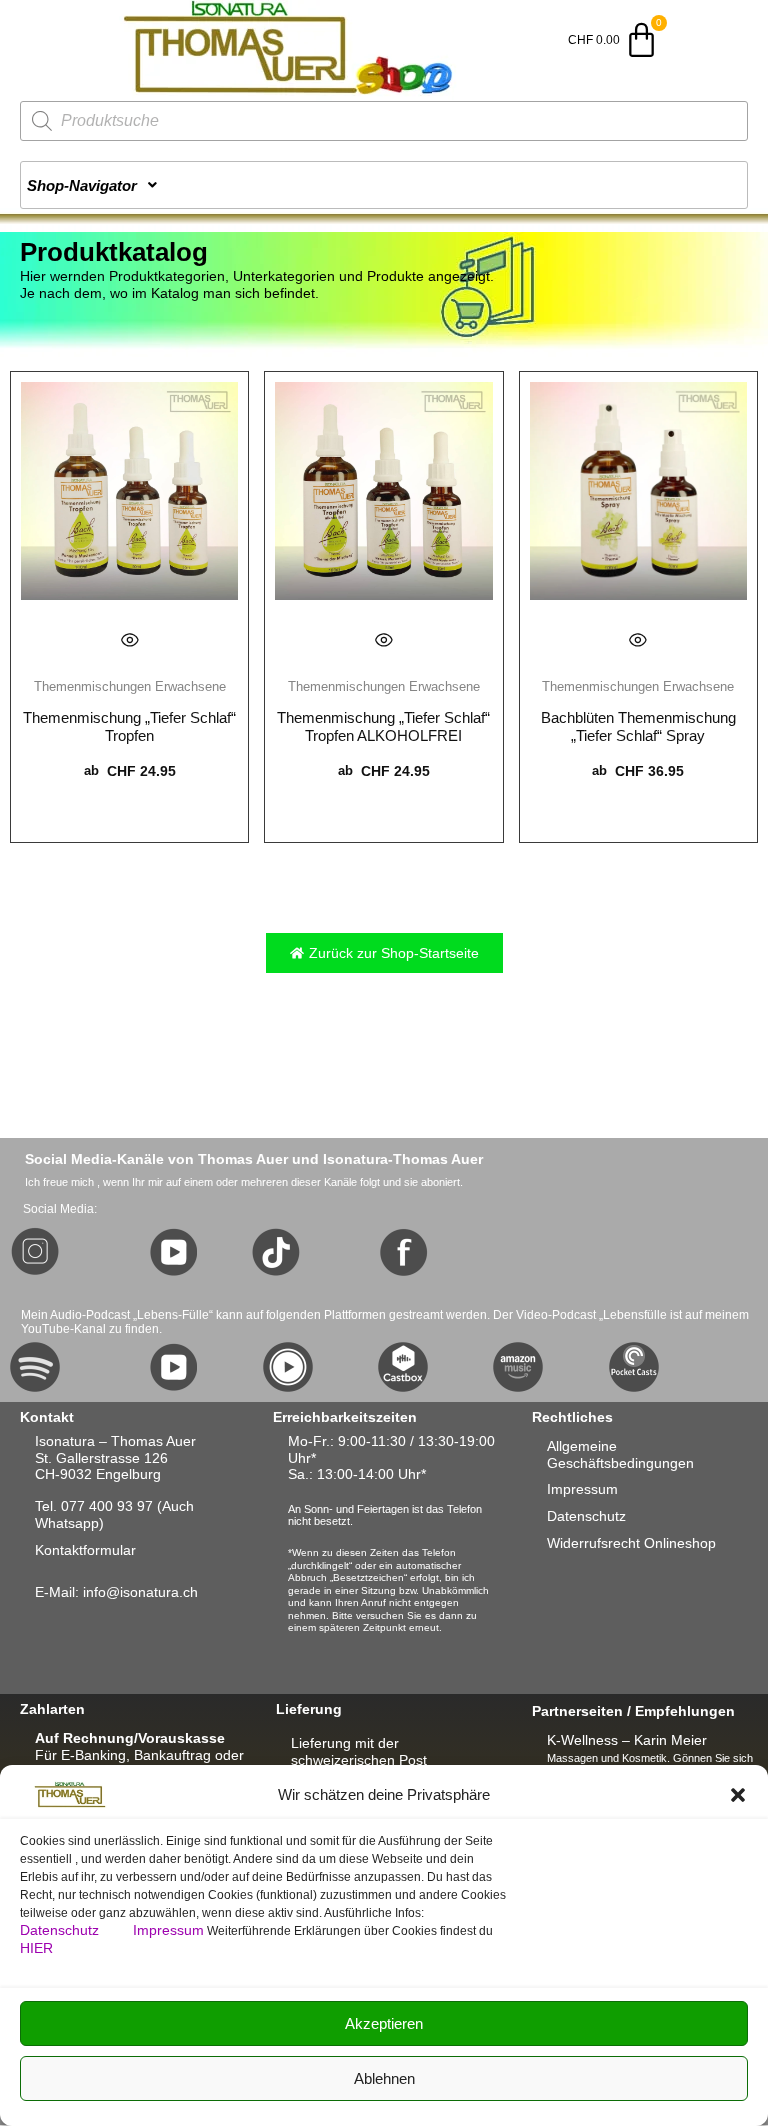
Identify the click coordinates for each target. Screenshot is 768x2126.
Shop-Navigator (82, 185)
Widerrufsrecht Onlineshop (631, 1543)
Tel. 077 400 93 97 (94, 1506)
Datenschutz (61, 1930)
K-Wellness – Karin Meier (627, 1740)
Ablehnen (384, 2078)
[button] (738, 1795)
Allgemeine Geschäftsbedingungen (620, 1454)
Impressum (168, 1930)
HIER (36, 1948)
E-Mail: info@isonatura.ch (116, 1592)
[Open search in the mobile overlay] (384, 121)
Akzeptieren (384, 2023)
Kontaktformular (85, 1550)
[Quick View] (130, 640)
